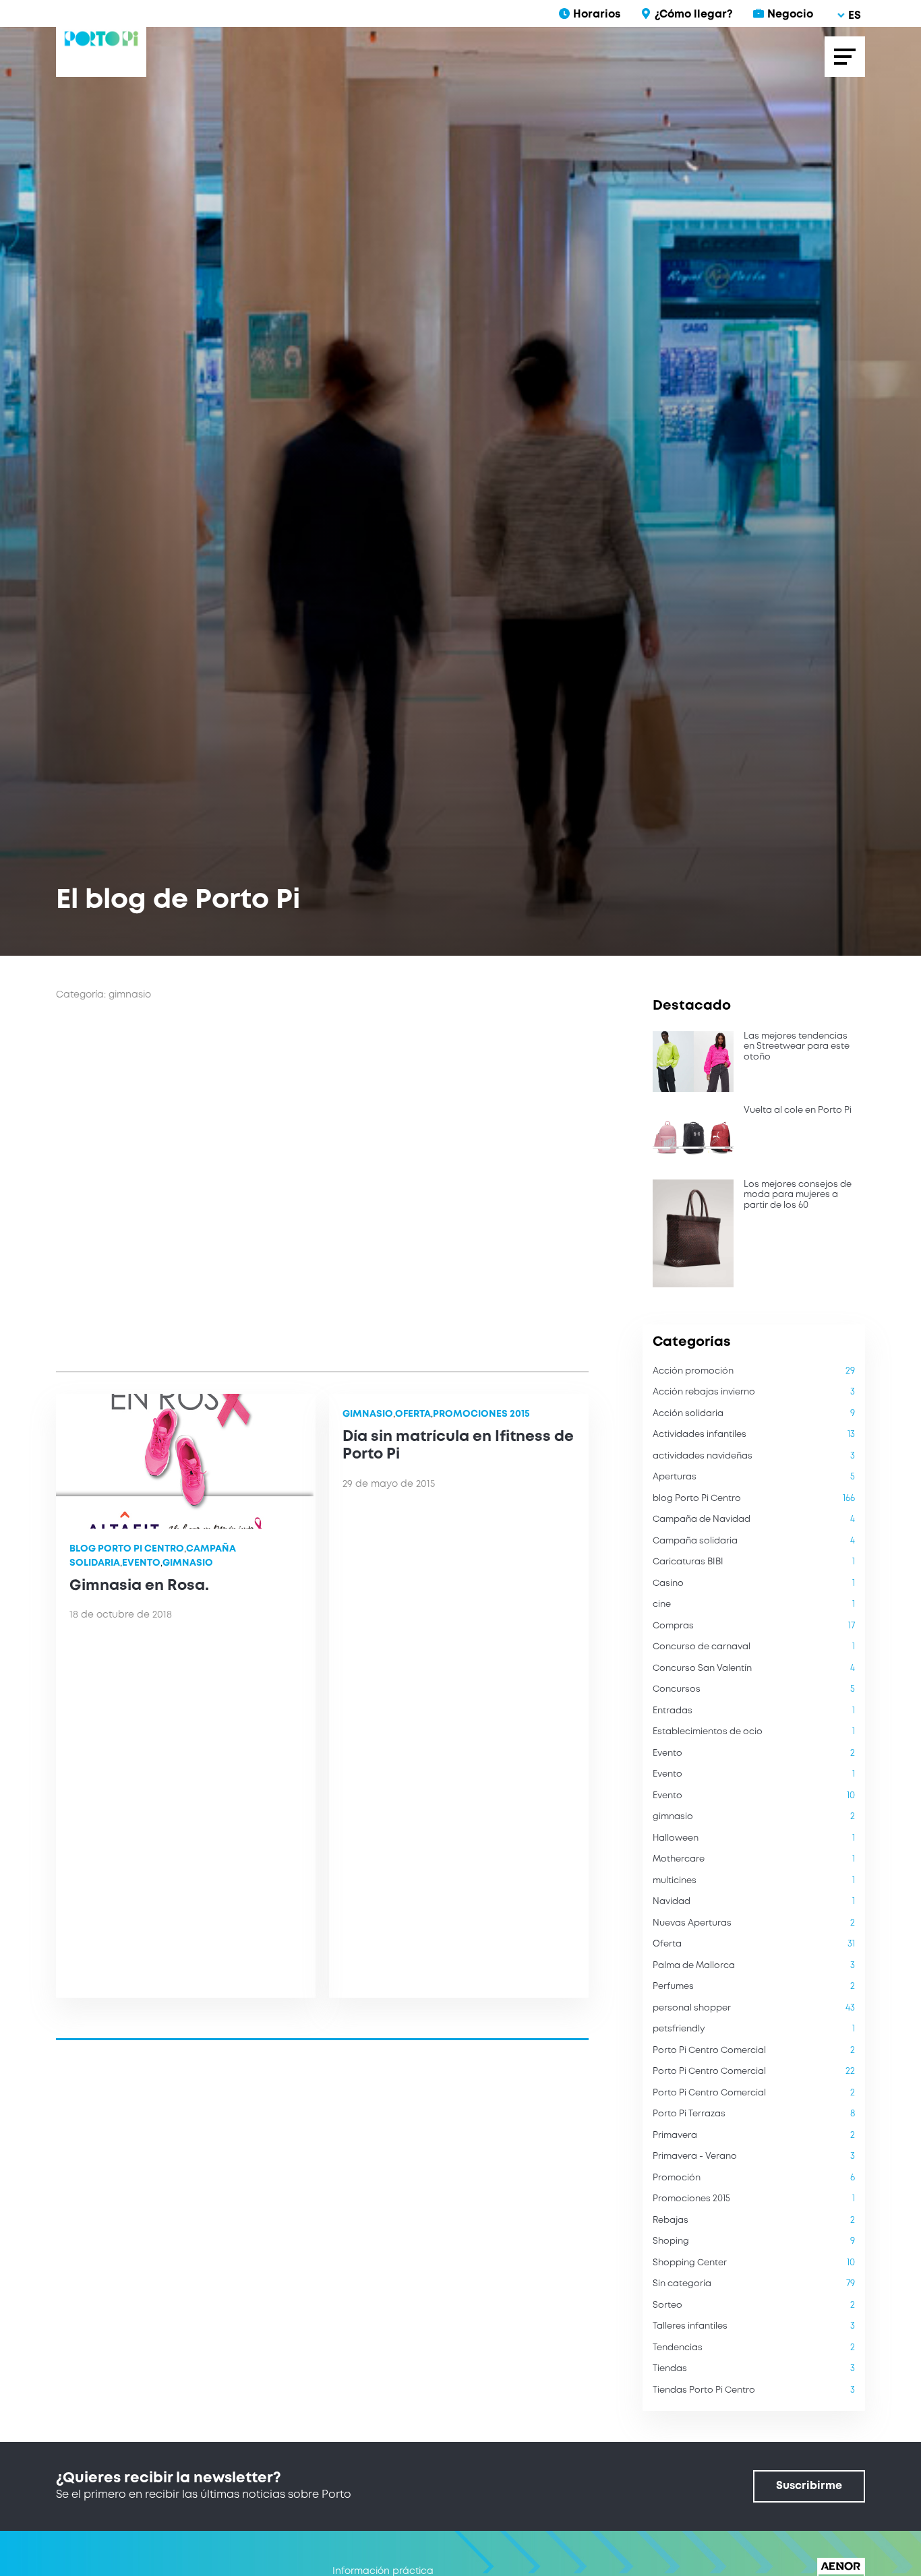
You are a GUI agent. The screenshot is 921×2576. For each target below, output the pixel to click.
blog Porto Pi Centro (127, 1549)
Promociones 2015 (481, 1414)
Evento (141, 1563)
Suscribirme (809, 2486)
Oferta (413, 1414)
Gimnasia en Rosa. (139, 1586)
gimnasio (188, 1563)
